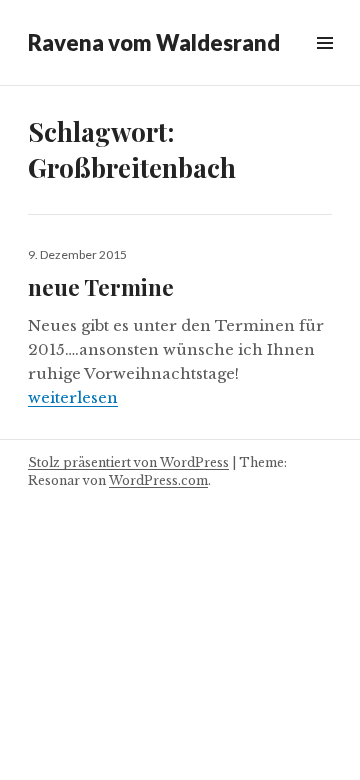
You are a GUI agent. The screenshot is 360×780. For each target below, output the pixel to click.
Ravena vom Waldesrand (154, 42)
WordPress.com (158, 480)
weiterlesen (73, 397)
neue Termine (101, 287)
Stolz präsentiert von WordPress (128, 462)
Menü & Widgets (324, 65)
